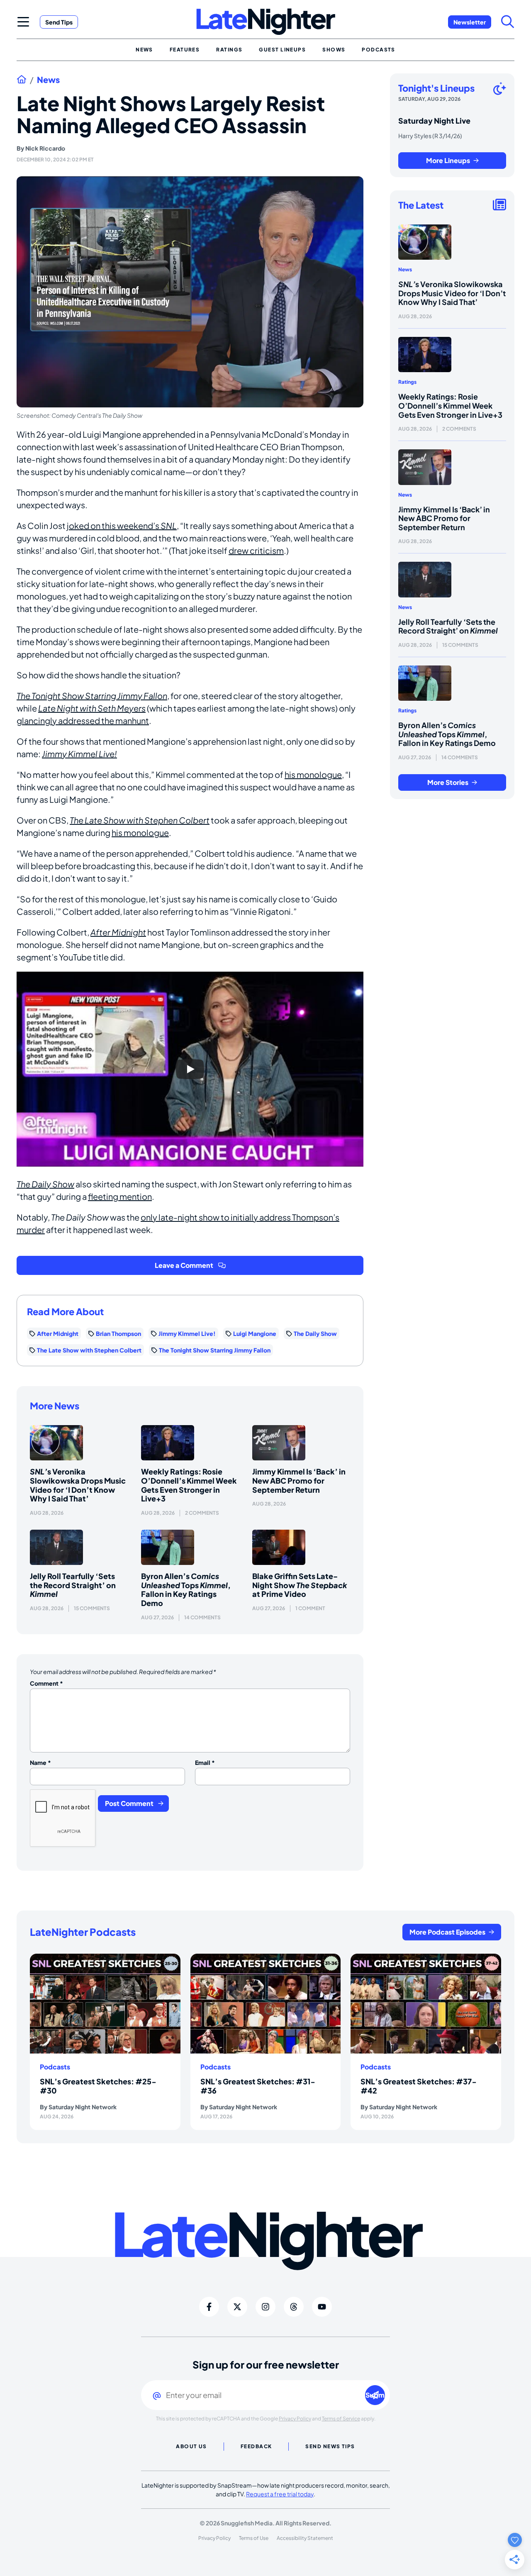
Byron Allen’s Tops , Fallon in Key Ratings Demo (186, 1589)
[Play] (190, 1069)
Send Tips (59, 22)
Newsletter (470, 22)
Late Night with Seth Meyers (92, 708)
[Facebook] (209, 2307)
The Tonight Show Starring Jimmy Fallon (92, 696)
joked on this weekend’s (122, 525)
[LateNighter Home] (266, 22)
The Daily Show (45, 1184)
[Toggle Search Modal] (508, 22)
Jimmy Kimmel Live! (79, 754)
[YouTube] (322, 2307)
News (48, 80)
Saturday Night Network (83, 2107)
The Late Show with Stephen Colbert (140, 820)
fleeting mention (120, 1196)
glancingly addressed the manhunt (83, 720)
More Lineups (448, 160)
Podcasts (55, 2067)
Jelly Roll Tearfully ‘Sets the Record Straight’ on (73, 1585)
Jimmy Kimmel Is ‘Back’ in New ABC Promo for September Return (299, 1480)
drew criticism (256, 550)
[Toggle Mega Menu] (23, 22)
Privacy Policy (295, 2419)
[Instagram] (265, 2307)
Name (40, 1762)
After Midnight (118, 932)
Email (205, 1762)
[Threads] (294, 2307)
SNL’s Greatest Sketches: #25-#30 (98, 2086)
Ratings (407, 382)
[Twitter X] (237, 2307)
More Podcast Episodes (447, 1932)
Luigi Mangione (255, 1333)
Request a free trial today (280, 2494)
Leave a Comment (184, 1265)
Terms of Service (341, 2419)
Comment (46, 1683)
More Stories (448, 782)
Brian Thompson (118, 1333)
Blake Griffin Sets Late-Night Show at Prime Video (300, 1585)
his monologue (313, 774)
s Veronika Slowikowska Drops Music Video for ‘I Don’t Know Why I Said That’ (78, 1485)
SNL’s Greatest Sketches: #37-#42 (419, 2086)
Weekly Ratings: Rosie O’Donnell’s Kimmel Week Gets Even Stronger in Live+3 (189, 1485)
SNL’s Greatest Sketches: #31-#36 (258, 2086)
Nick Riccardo (45, 148)
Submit (375, 2395)
